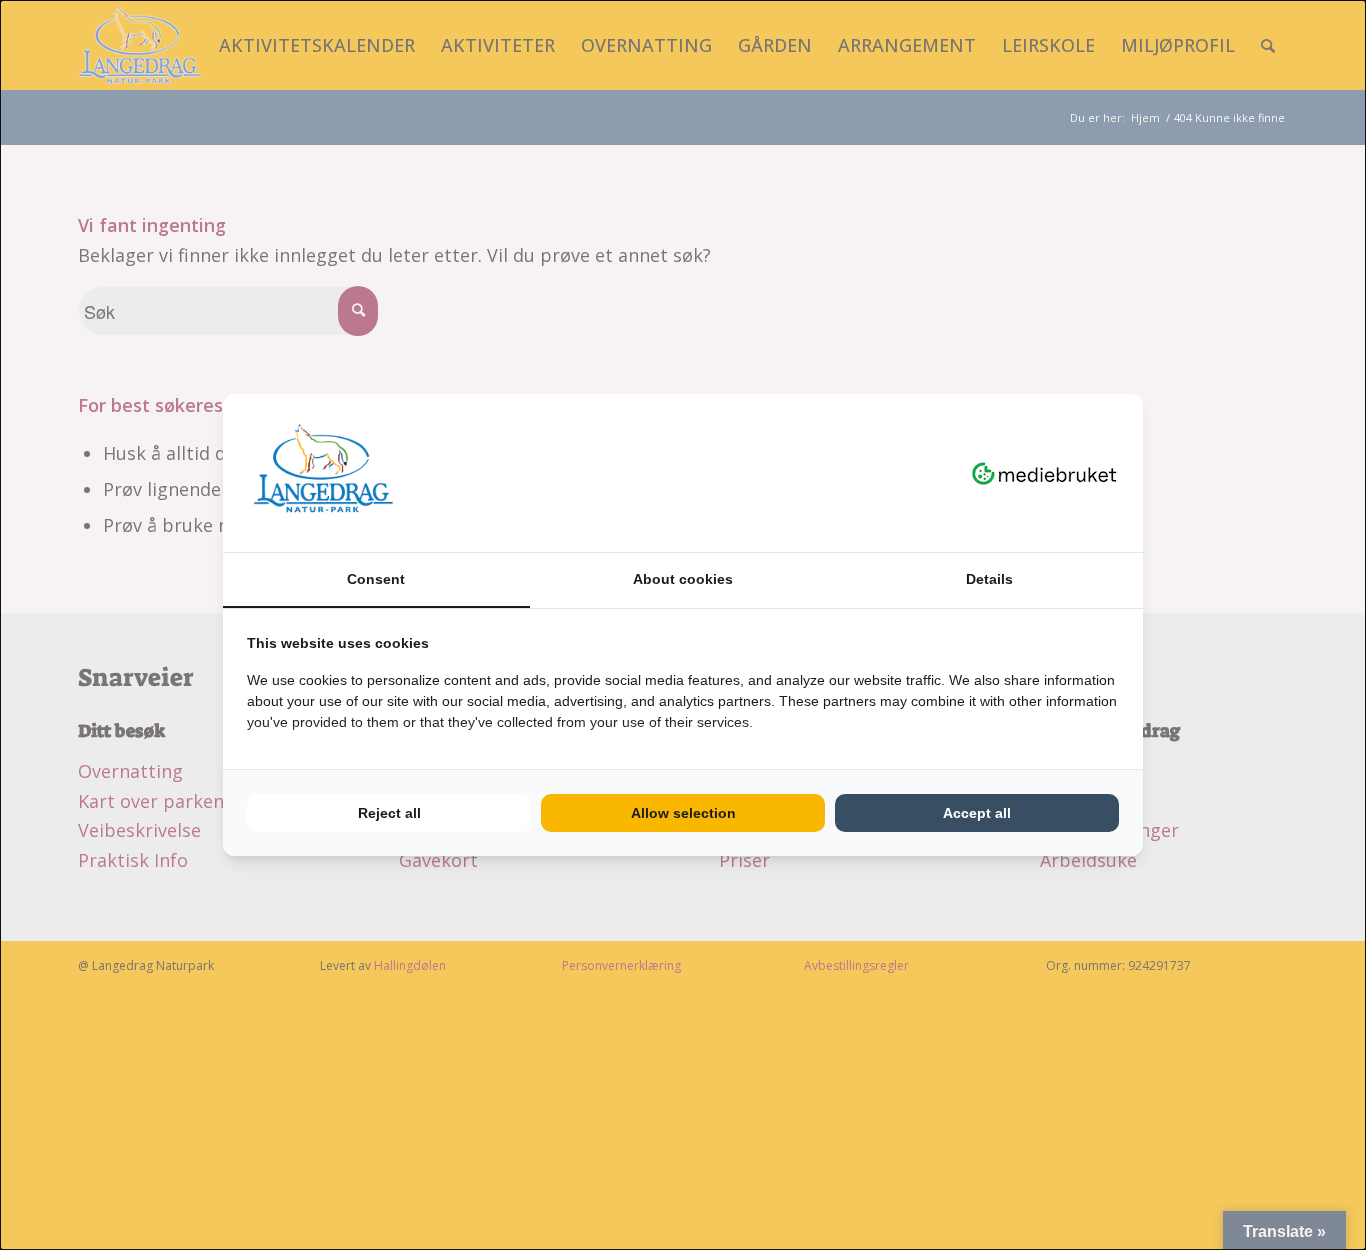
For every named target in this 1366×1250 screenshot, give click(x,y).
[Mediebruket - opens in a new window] (1044, 473)
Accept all (977, 813)
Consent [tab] (376, 579)
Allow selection (683, 813)
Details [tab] (989, 579)
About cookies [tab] (683, 579)
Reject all (389, 813)
